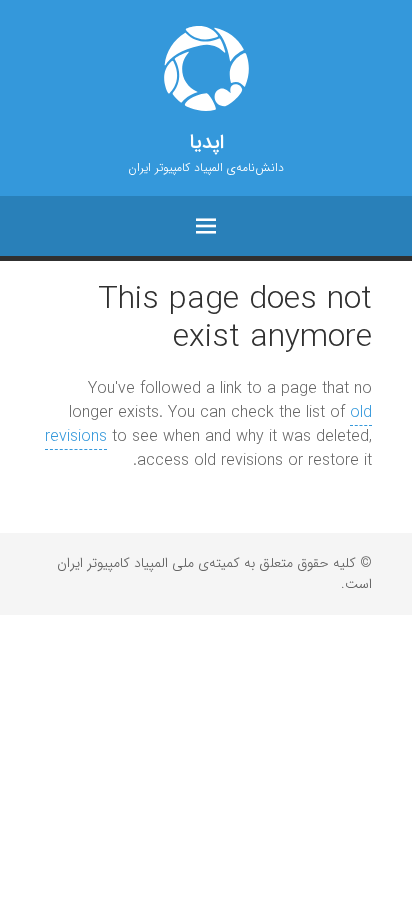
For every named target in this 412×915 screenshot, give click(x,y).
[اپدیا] (206, 68)
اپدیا (206, 143)
